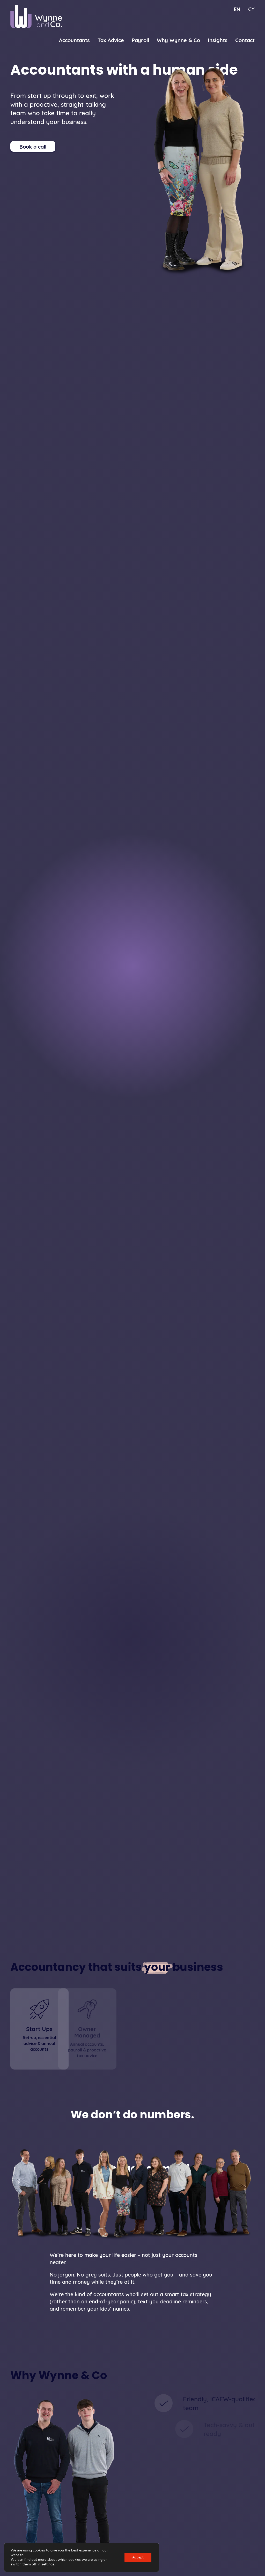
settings (48, 2564)
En (237, 9)
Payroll (140, 40)
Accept (138, 2557)
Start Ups (39, 2029)
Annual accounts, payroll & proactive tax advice (87, 2050)
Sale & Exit (200, 2029)
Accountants (74, 40)
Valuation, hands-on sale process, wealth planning (200, 2043)
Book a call (33, 146)
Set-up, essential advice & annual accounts (39, 2043)
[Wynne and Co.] (36, 17)
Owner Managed (87, 2032)
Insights (218, 40)
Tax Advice (111, 40)
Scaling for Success (138, 2032)
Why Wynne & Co (178, 40)
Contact (245, 40)
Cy (251, 9)
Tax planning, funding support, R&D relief (138, 2050)
